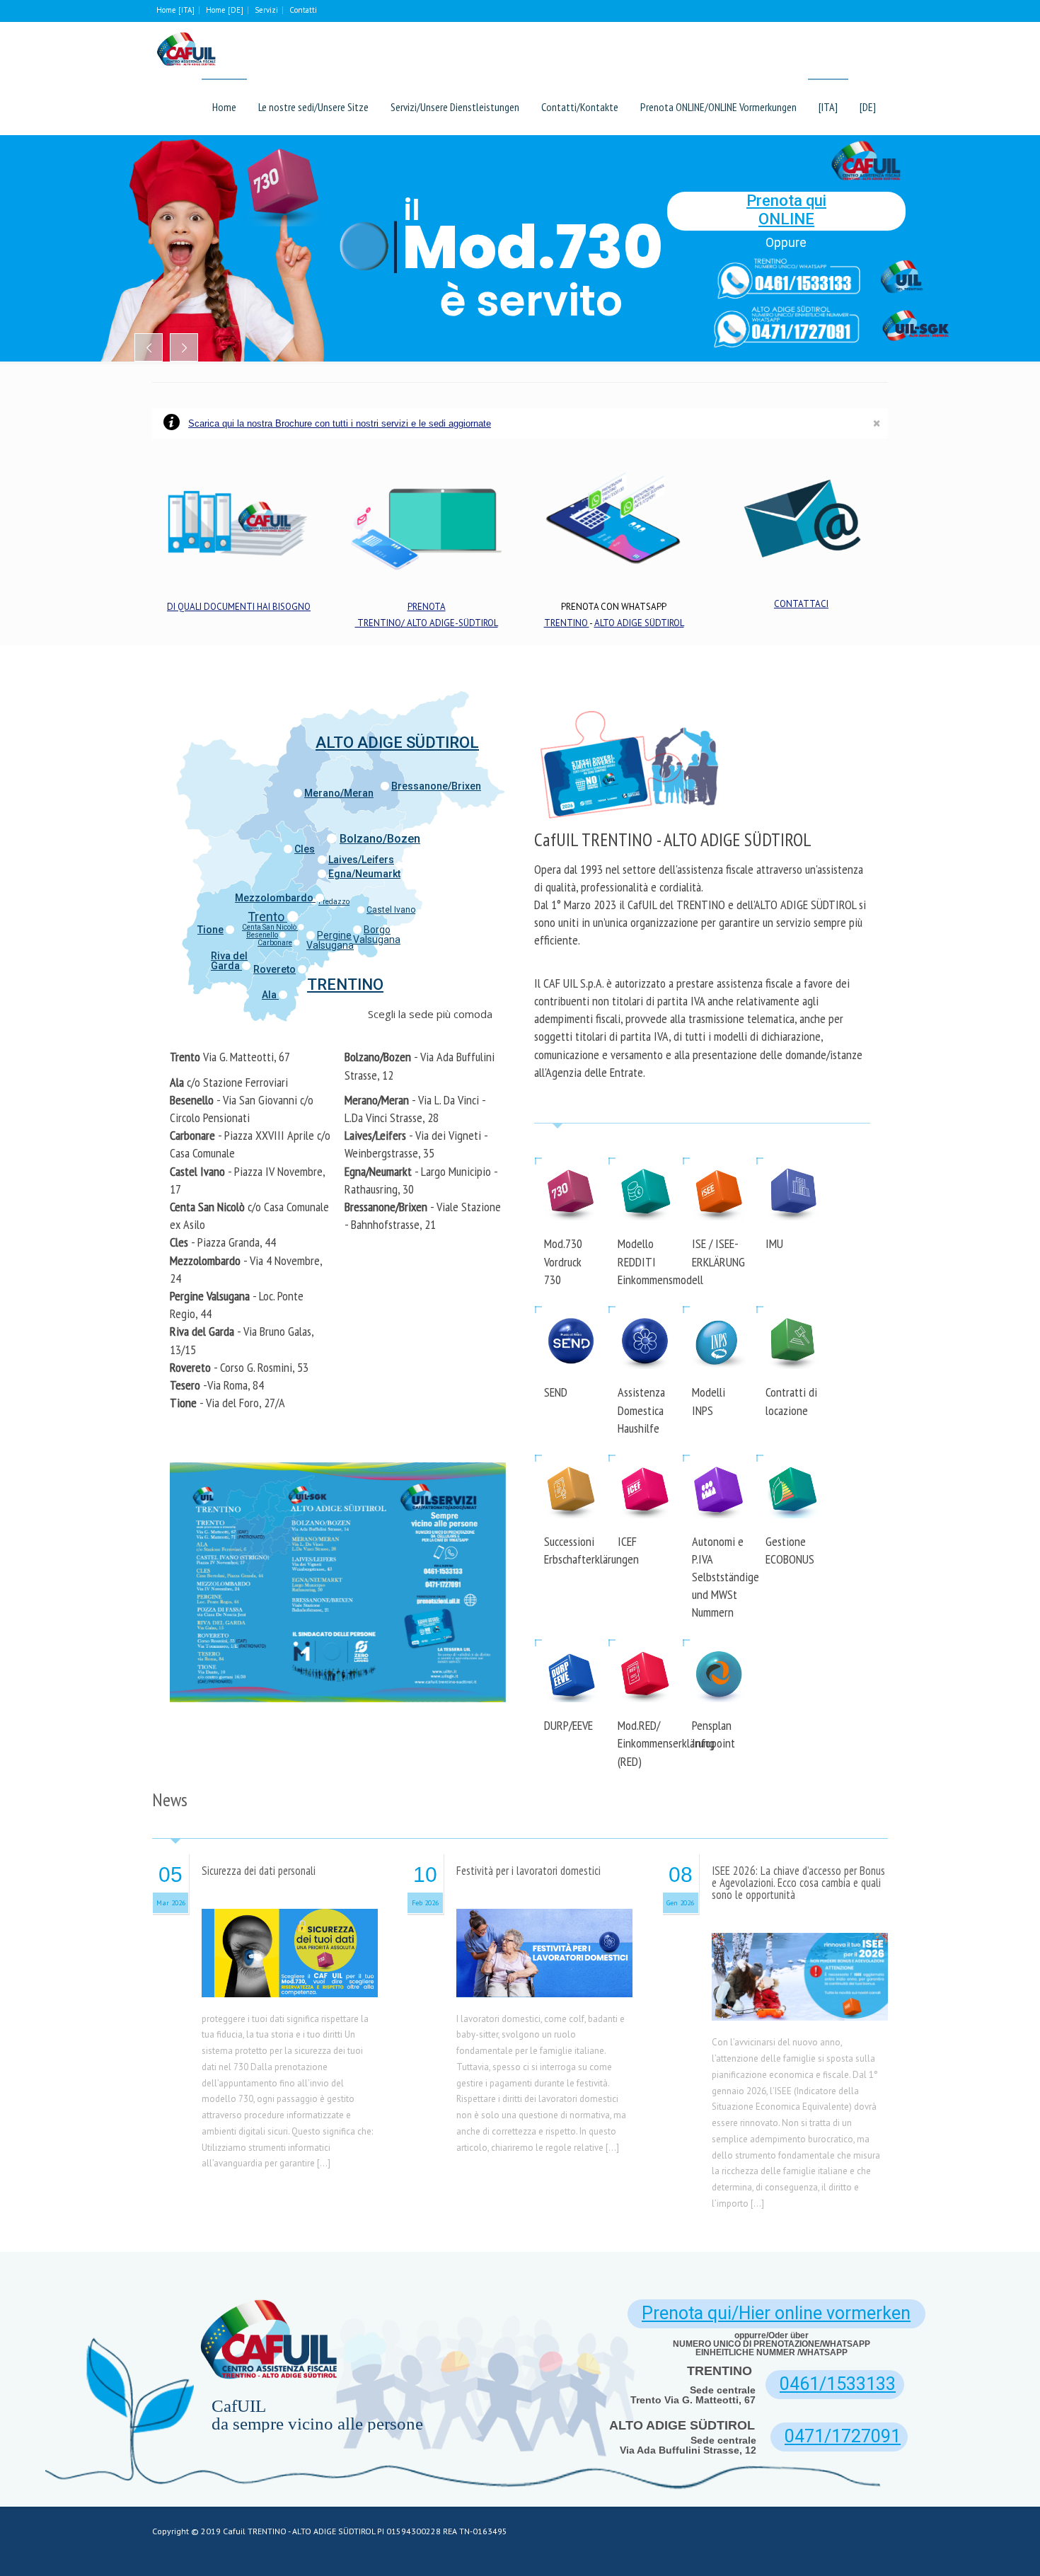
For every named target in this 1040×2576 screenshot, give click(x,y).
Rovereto (275, 969)
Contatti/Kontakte (580, 107)
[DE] (868, 107)
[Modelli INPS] (719, 1316)
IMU (774, 1243)
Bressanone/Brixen (436, 786)
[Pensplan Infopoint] (719, 1649)
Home (224, 107)
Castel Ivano (391, 910)
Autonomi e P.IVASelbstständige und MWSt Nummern (726, 1577)
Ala (270, 995)
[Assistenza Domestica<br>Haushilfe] (645, 1316)
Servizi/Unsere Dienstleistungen (455, 107)
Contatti (303, 10)
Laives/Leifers (361, 860)
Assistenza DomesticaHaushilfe (641, 1410)
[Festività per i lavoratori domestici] (545, 1980)
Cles (305, 849)
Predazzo (334, 902)
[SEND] (571, 1316)
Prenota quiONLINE (786, 210)
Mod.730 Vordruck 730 (563, 1261)
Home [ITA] (175, 10)
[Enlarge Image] (289, 1926)
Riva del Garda (229, 961)
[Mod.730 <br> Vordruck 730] (571, 1167)
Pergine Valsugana (330, 940)
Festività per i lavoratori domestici (528, 1871)
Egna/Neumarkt (364, 874)
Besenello (262, 935)
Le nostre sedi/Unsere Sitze (313, 107)
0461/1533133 (838, 2384)
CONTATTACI (801, 604)
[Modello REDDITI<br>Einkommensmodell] (645, 1167)
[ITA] (828, 107)
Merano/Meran (339, 793)
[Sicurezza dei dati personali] (289, 1980)
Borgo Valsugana (377, 935)
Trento (267, 917)
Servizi (266, 10)
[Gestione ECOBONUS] (793, 1464)
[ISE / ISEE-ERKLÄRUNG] (719, 1167)
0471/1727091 (843, 2436)
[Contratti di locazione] (793, 1316)
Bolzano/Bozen (380, 839)
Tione (210, 930)
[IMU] (793, 1167)
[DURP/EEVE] (571, 1649)
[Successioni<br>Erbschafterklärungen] (571, 1464)
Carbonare (275, 943)
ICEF (627, 1541)
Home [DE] (225, 10)
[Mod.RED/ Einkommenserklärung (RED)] (645, 1649)
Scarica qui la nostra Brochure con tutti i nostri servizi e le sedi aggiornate (340, 423)
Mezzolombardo (275, 898)
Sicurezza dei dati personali (259, 1871)
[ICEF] (645, 1464)
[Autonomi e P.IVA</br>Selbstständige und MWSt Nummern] (719, 1464)
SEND (556, 1392)
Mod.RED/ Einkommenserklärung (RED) (666, 1743)
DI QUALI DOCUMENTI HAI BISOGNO (239, 607)
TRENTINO (567, 623)
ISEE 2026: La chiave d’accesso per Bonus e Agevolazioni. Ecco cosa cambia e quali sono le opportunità (798, 1883)
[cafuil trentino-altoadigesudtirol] (186, 50)
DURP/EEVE (568, 1725)
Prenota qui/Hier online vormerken (776, 2313)
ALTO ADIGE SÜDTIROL (639, 623)
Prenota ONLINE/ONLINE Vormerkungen (718, 107)
